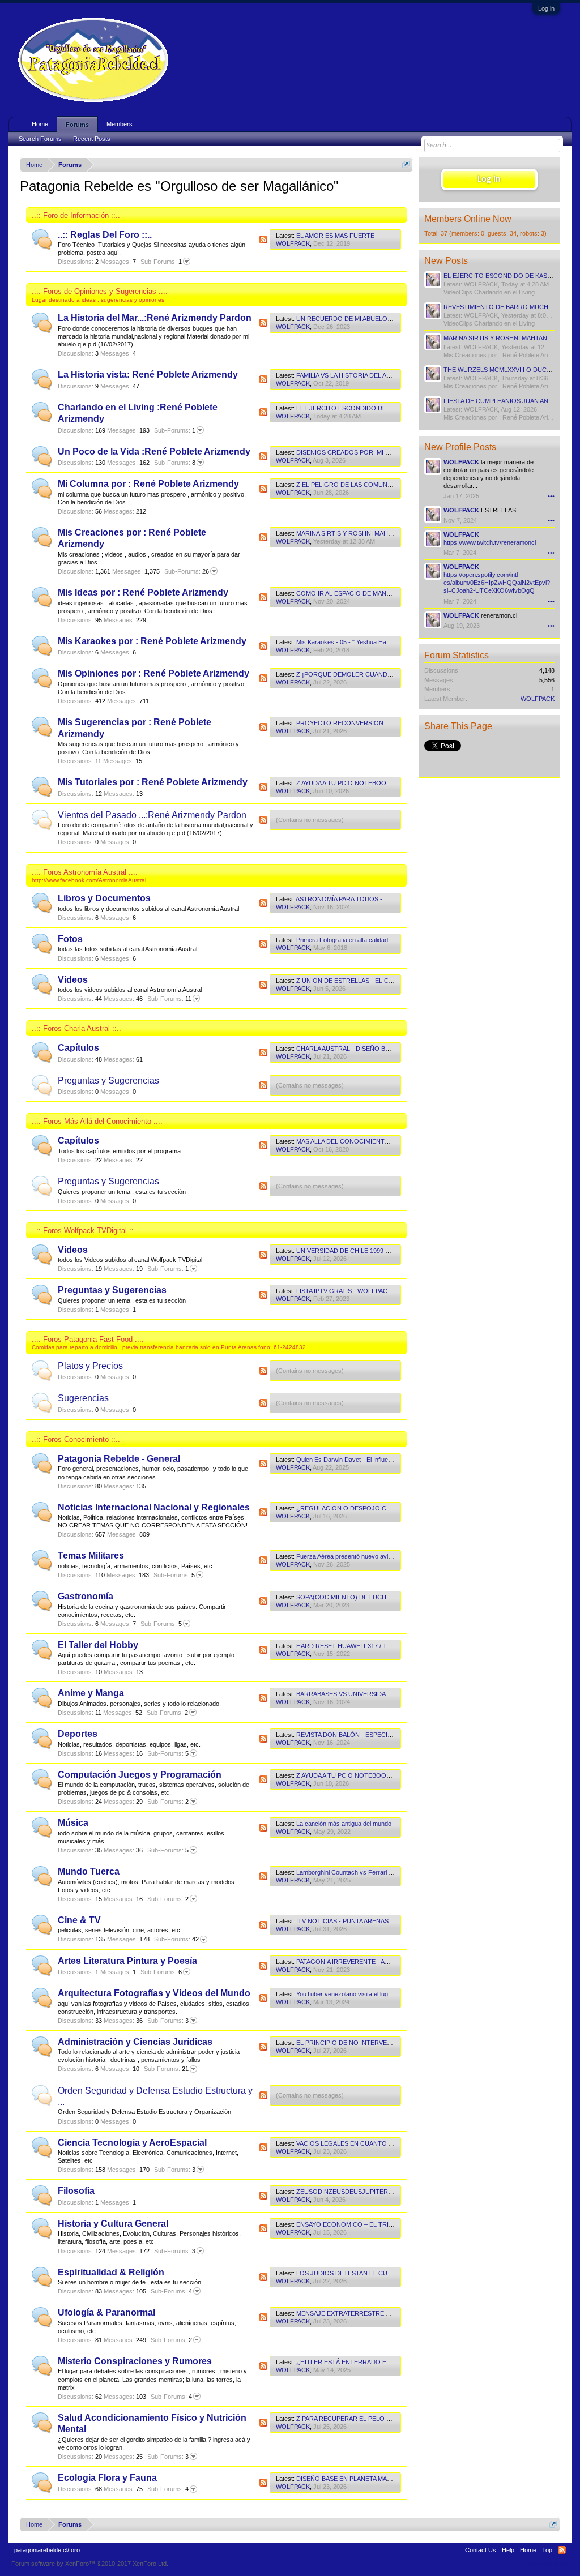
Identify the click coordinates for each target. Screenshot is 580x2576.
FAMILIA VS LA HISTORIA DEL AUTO (348, 375)
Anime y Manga (91, 1693)
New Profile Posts (460, 447)
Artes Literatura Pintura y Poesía (127, 1961)
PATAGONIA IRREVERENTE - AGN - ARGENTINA (366, 1962)
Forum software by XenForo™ (90, 2564)
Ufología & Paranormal (106, 2312)
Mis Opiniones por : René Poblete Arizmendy (153, 673)
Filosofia (76, 2191)
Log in (546, 8)
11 (169, 999)
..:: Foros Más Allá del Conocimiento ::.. (97, 1121)
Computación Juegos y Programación (140, 1775)
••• (551, 496)
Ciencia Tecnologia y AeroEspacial (132, 2143)
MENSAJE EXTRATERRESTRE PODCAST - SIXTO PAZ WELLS (386, 2313)
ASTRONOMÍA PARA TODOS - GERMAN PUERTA (366, 899)
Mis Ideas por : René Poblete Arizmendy (143, 592)
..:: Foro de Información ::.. (76, 215)
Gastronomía (86, 1596)
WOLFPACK (293, 243)
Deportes (78, 1734)
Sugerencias (83, 1398)
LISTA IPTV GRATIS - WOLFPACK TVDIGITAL (361, 1291)
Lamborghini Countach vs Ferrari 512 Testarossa (364, 1872)
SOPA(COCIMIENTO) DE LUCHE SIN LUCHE (361, 1597)
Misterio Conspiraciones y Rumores (135, 2361)
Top (547, 2550)
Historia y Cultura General (113, 2224)
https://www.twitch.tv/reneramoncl (490, 542)
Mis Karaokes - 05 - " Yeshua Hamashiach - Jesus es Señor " (381, 642)
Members (120, 124)
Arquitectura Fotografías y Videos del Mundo (154, 1993)
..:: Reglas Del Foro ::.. (105, 235)
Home (40, 124)
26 (187, 571)
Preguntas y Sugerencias (108, 1081)
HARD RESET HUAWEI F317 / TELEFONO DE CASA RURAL (382, 1646)
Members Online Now (468, 219)
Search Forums (40, 139)
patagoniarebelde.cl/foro (47, 2550)
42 (176, 1939)
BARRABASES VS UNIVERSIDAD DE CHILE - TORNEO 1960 (382, 1694)
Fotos (70, 939)
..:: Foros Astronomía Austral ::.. (85, 872)
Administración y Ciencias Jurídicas (135, 2042)
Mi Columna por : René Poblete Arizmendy (148, 484)
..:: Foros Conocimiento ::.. (76, 1439)
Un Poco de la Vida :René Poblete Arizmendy (154, 452)
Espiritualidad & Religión (111, 2272)
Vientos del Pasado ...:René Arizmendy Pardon (152, 815)
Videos (73, 980)
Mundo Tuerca (89, 1871)
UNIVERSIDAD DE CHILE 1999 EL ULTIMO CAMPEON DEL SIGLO (391, 1251)
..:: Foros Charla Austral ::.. (76, 1028)
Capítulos (78, 1048)
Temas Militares (91, 1556)
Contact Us (481, 2550)
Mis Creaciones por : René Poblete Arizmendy (507, 355)
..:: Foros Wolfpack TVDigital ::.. (85, 1231)
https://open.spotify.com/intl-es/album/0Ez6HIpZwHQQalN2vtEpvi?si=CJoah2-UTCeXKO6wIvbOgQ (497, 583)
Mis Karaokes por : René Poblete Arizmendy (152, 641)
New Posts (446, 261)
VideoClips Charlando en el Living (489, 292)
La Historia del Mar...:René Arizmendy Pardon (155, 318)
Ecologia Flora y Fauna (107, 2478)
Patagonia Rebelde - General (119, 1459)
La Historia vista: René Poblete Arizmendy (148, 375)
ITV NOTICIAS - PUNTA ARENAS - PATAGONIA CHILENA (376, 1921)
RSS (263, 239)
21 (166, 2069)
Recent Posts (92, 139)
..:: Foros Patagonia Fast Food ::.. (88, 1339)
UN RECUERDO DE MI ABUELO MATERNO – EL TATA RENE (382, 319)
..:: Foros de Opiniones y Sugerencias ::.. (100, 291)
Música (73, 1823)
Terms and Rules (545, 2564)
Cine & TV (79, 1920)
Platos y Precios (90, 1366)
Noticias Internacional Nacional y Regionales (154, 1507)
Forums (77, 125)
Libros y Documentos (104, 898)
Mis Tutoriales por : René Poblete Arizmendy (153, 782)
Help (508, 2550)
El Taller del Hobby (98, 1645)
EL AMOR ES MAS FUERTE (335, 236)
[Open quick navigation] (406, 164)
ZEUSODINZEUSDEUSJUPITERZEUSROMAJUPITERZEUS (381, 2192)
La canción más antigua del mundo (344, 1824)
